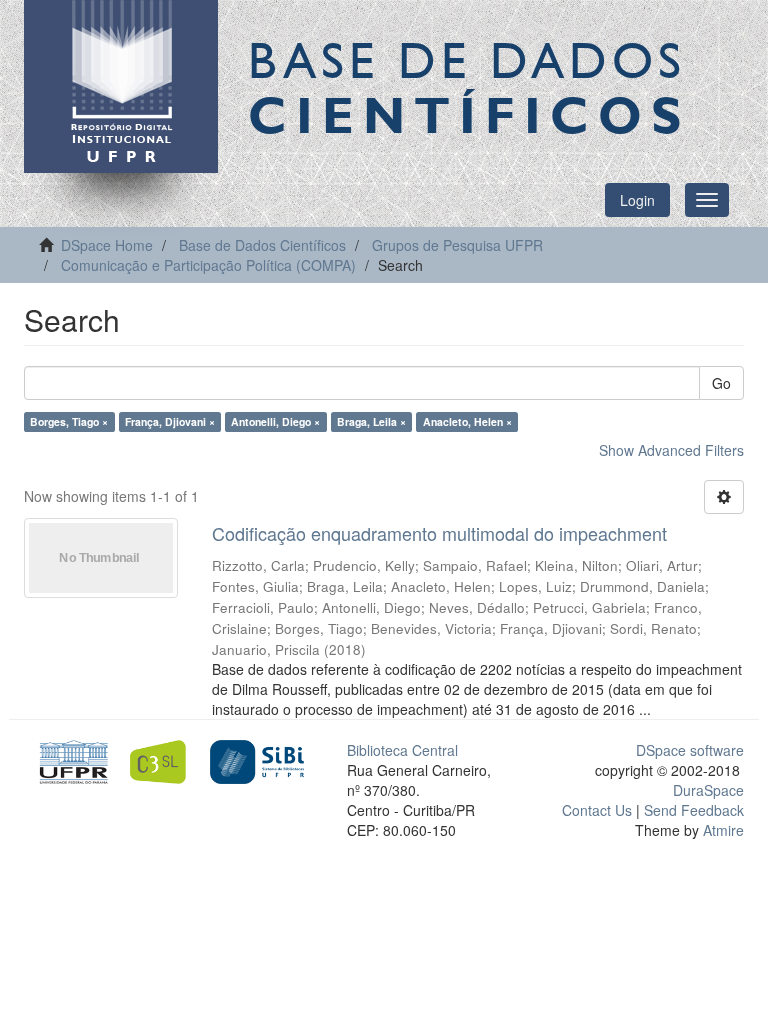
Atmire (721, 830)
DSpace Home (107, 245)
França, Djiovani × (170, 421)
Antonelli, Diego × (275, 421)
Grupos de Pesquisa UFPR (457, 245)
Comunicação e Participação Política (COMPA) (208, 265)
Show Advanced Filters (671, 450)
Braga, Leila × (371, 421)
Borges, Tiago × (69, 421)
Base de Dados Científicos (262, 245)
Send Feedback (694, 810)
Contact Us (597, 810)
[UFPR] (70, 760)
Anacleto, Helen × (467, 421)
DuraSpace (708, 790)
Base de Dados (469, 87)
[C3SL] (163, 760)
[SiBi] (256, 760)
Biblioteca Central (402, 750)
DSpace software (690, 750)
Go (721, 383)
